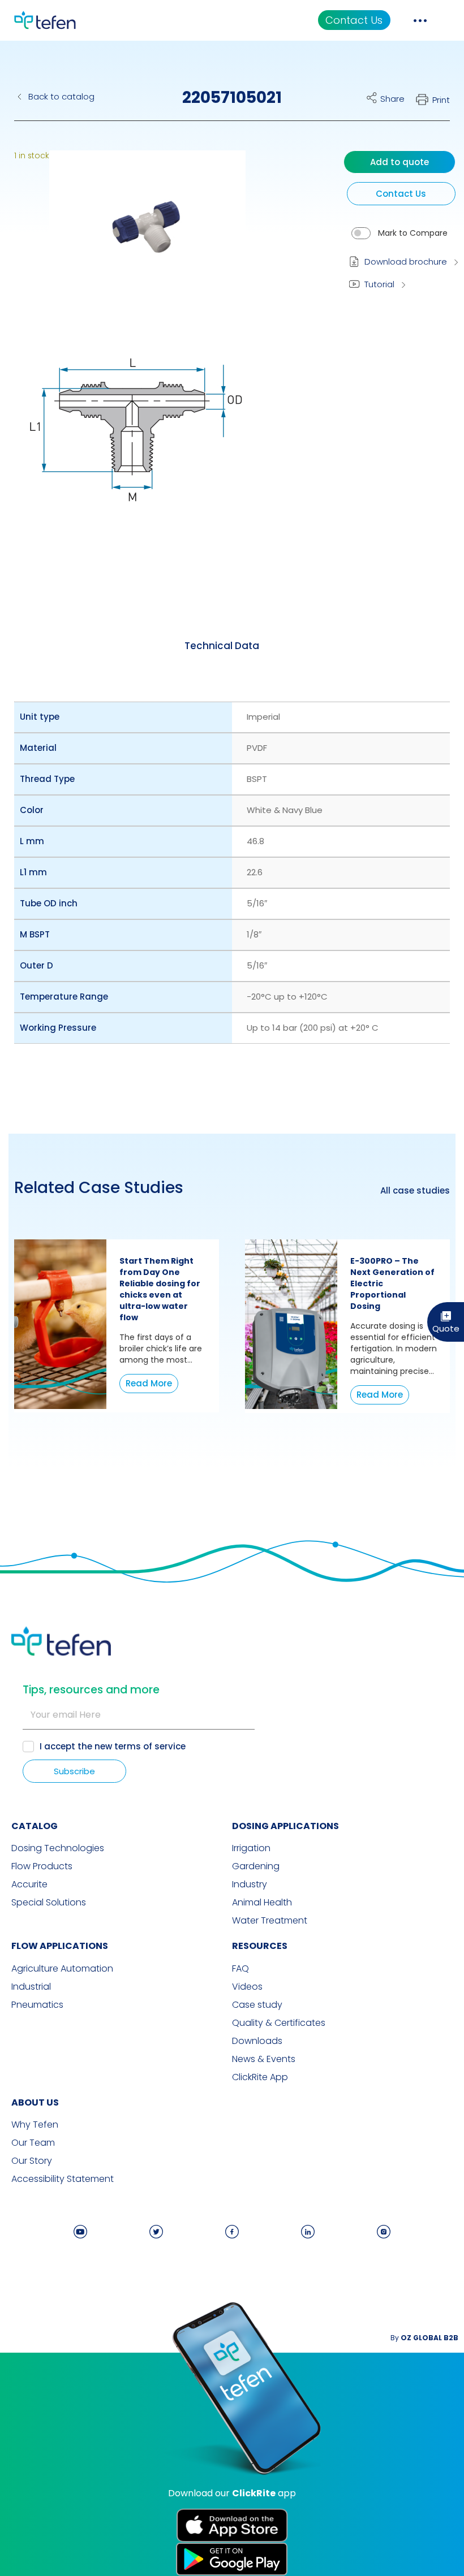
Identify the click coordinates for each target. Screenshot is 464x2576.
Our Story (32, 2161)
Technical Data (222, 646)
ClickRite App (260, 2077)
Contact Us (354, 20)
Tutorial (379, 284)
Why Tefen (35, 2125)
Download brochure (406, 262)
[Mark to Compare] (361, 233)
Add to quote (399, 162)
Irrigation (251, 1848)
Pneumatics (37, 2005)
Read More (149, 1383)
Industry (250, 1885)
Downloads (257, 2041)
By (424, 2338)
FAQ (240, 1969)
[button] (139, 234)
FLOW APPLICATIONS (60, 1946)
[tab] (222, 646)
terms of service (150, 1746)
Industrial (31, 1987)
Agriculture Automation (62, 1969)
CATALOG (35, 1826)
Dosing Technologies (58, 1848)
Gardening (256, 1866)
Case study (257, 2005)
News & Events (264, 2059)
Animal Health (262, 1903)
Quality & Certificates (279, 2023)
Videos (247, 1987)
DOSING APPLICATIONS (285, 1826)
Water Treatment (270, 1921)
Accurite (29, 1885)
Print (441, 100)
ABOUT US (35, 2102)
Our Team (33, 2143)
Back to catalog (61, 96)
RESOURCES (260, 1946)
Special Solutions (49, 1903)
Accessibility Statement (63, 2179)
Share (392, 99)
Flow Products (42, 1866)
